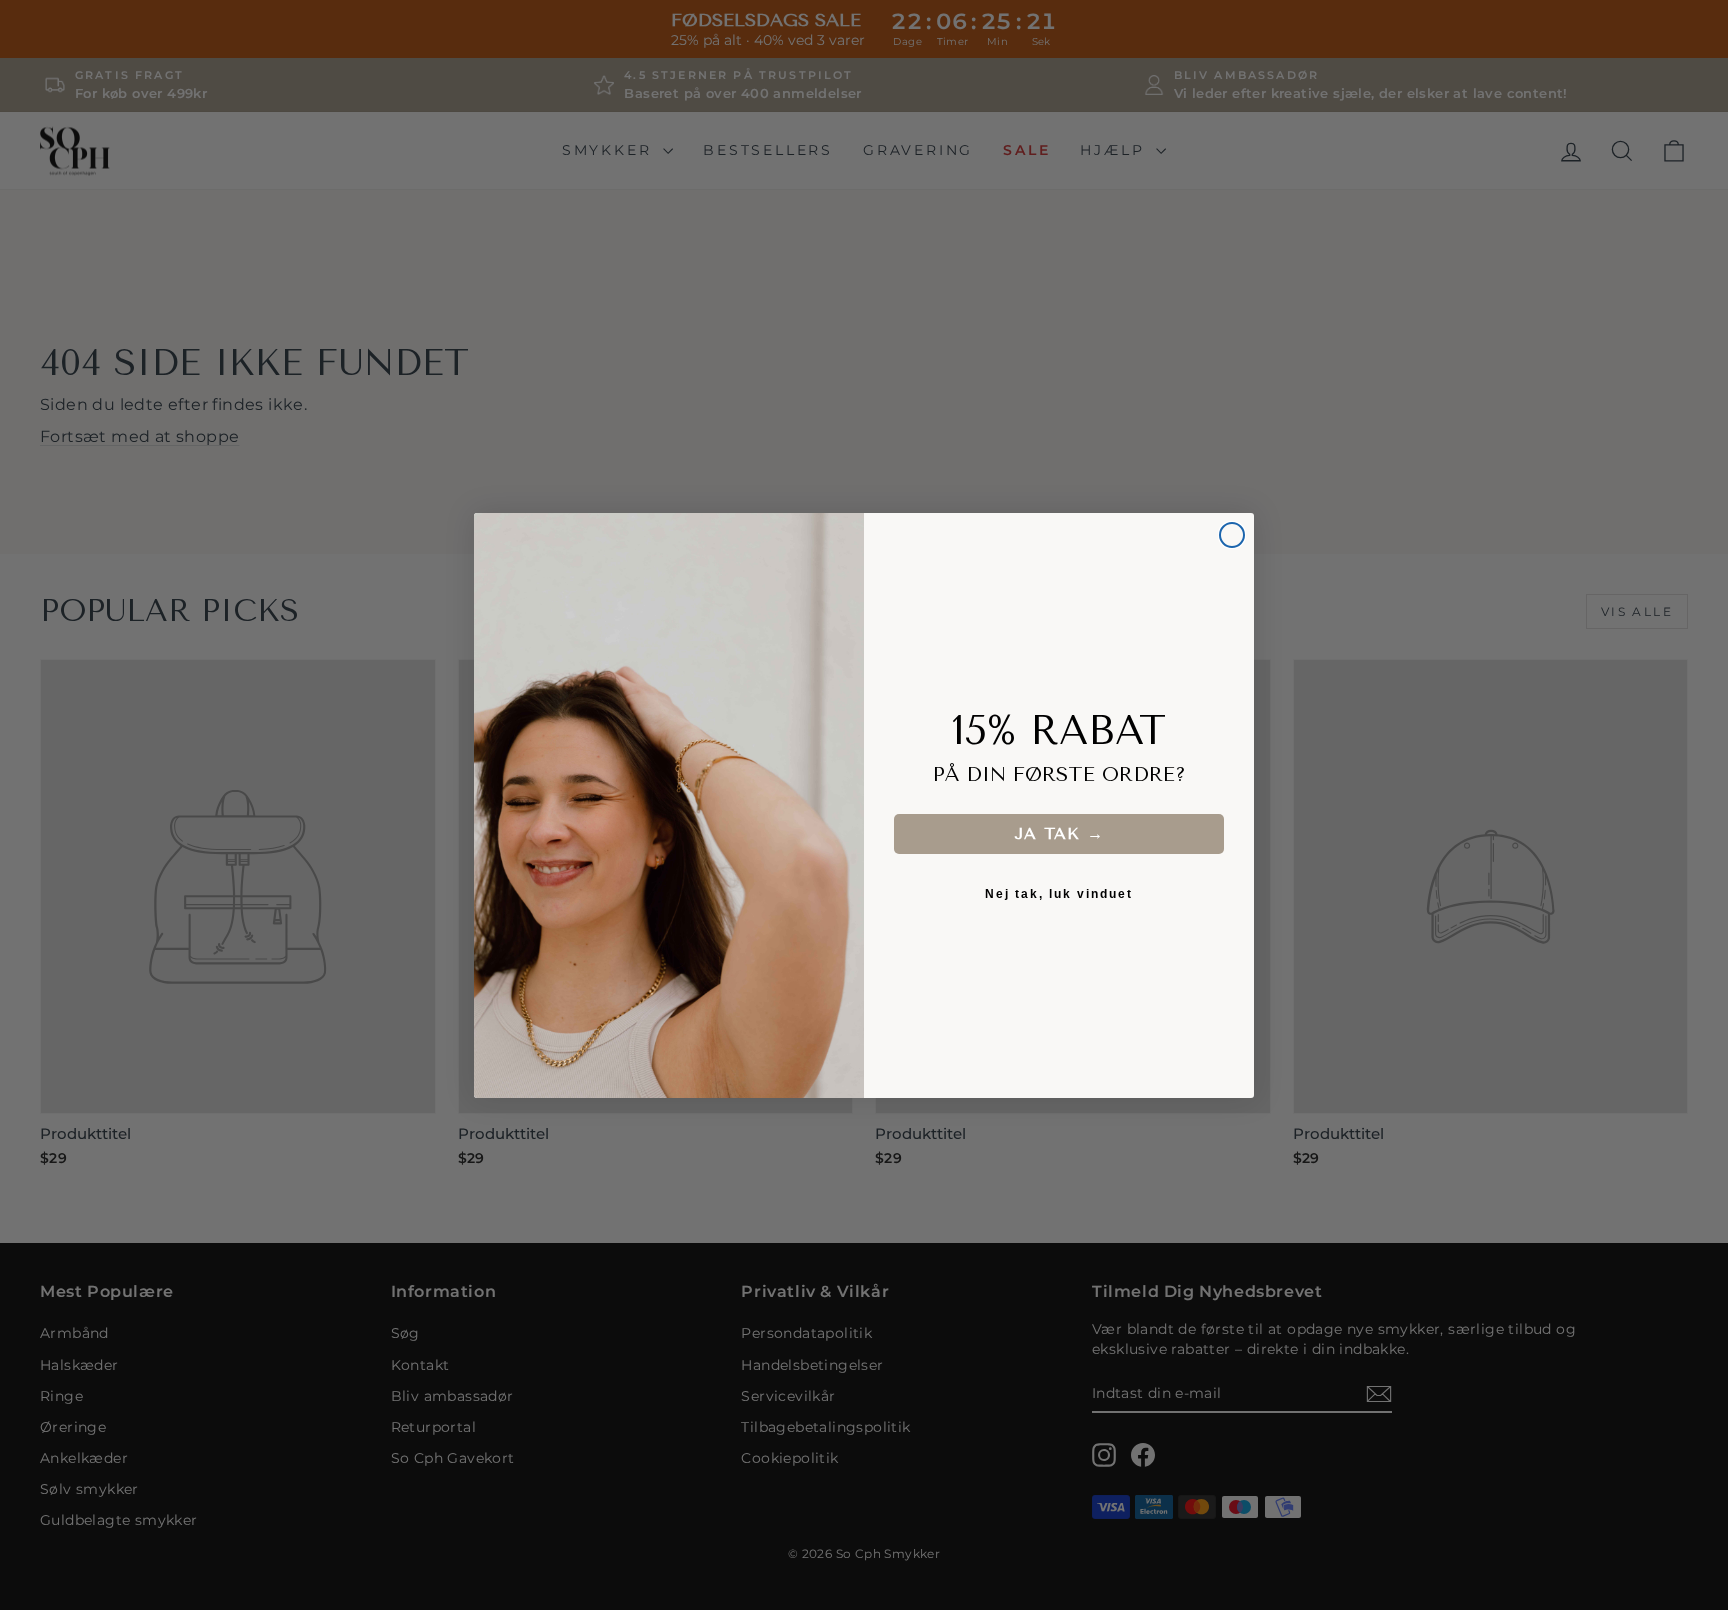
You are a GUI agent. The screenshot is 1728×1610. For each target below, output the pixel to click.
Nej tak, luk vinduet (1059, 894)
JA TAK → (1059, 833)
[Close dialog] (1232, 535)
